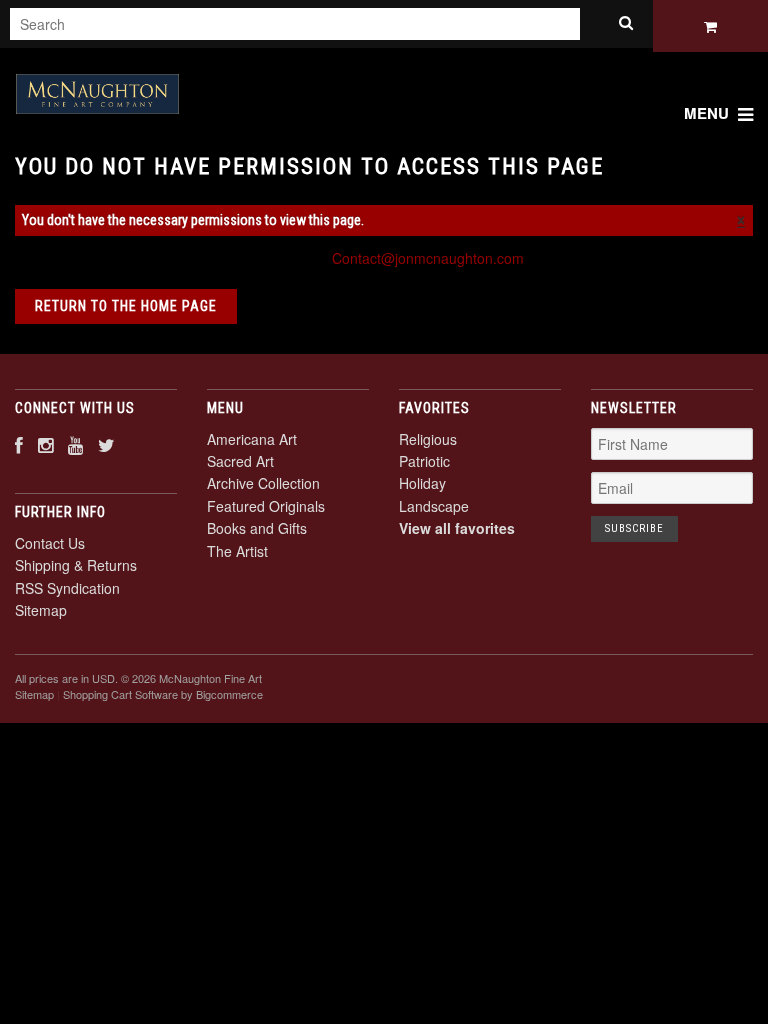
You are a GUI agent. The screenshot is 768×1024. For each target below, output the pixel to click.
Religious (428, 439)
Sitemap (41, 610)
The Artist (237, 551)
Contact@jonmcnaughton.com (428, 258)
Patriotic (424, 461)
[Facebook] (19, 444)
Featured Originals (266, 506)
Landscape (434, 506)
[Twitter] (106, 444)
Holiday (422, 483)
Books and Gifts (257, 528)
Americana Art (252, 439)
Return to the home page (126, 306)
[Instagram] (45, 444)
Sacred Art (240, 461)
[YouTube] (75, 444)
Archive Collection (263, 483)
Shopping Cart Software (120, 694)
